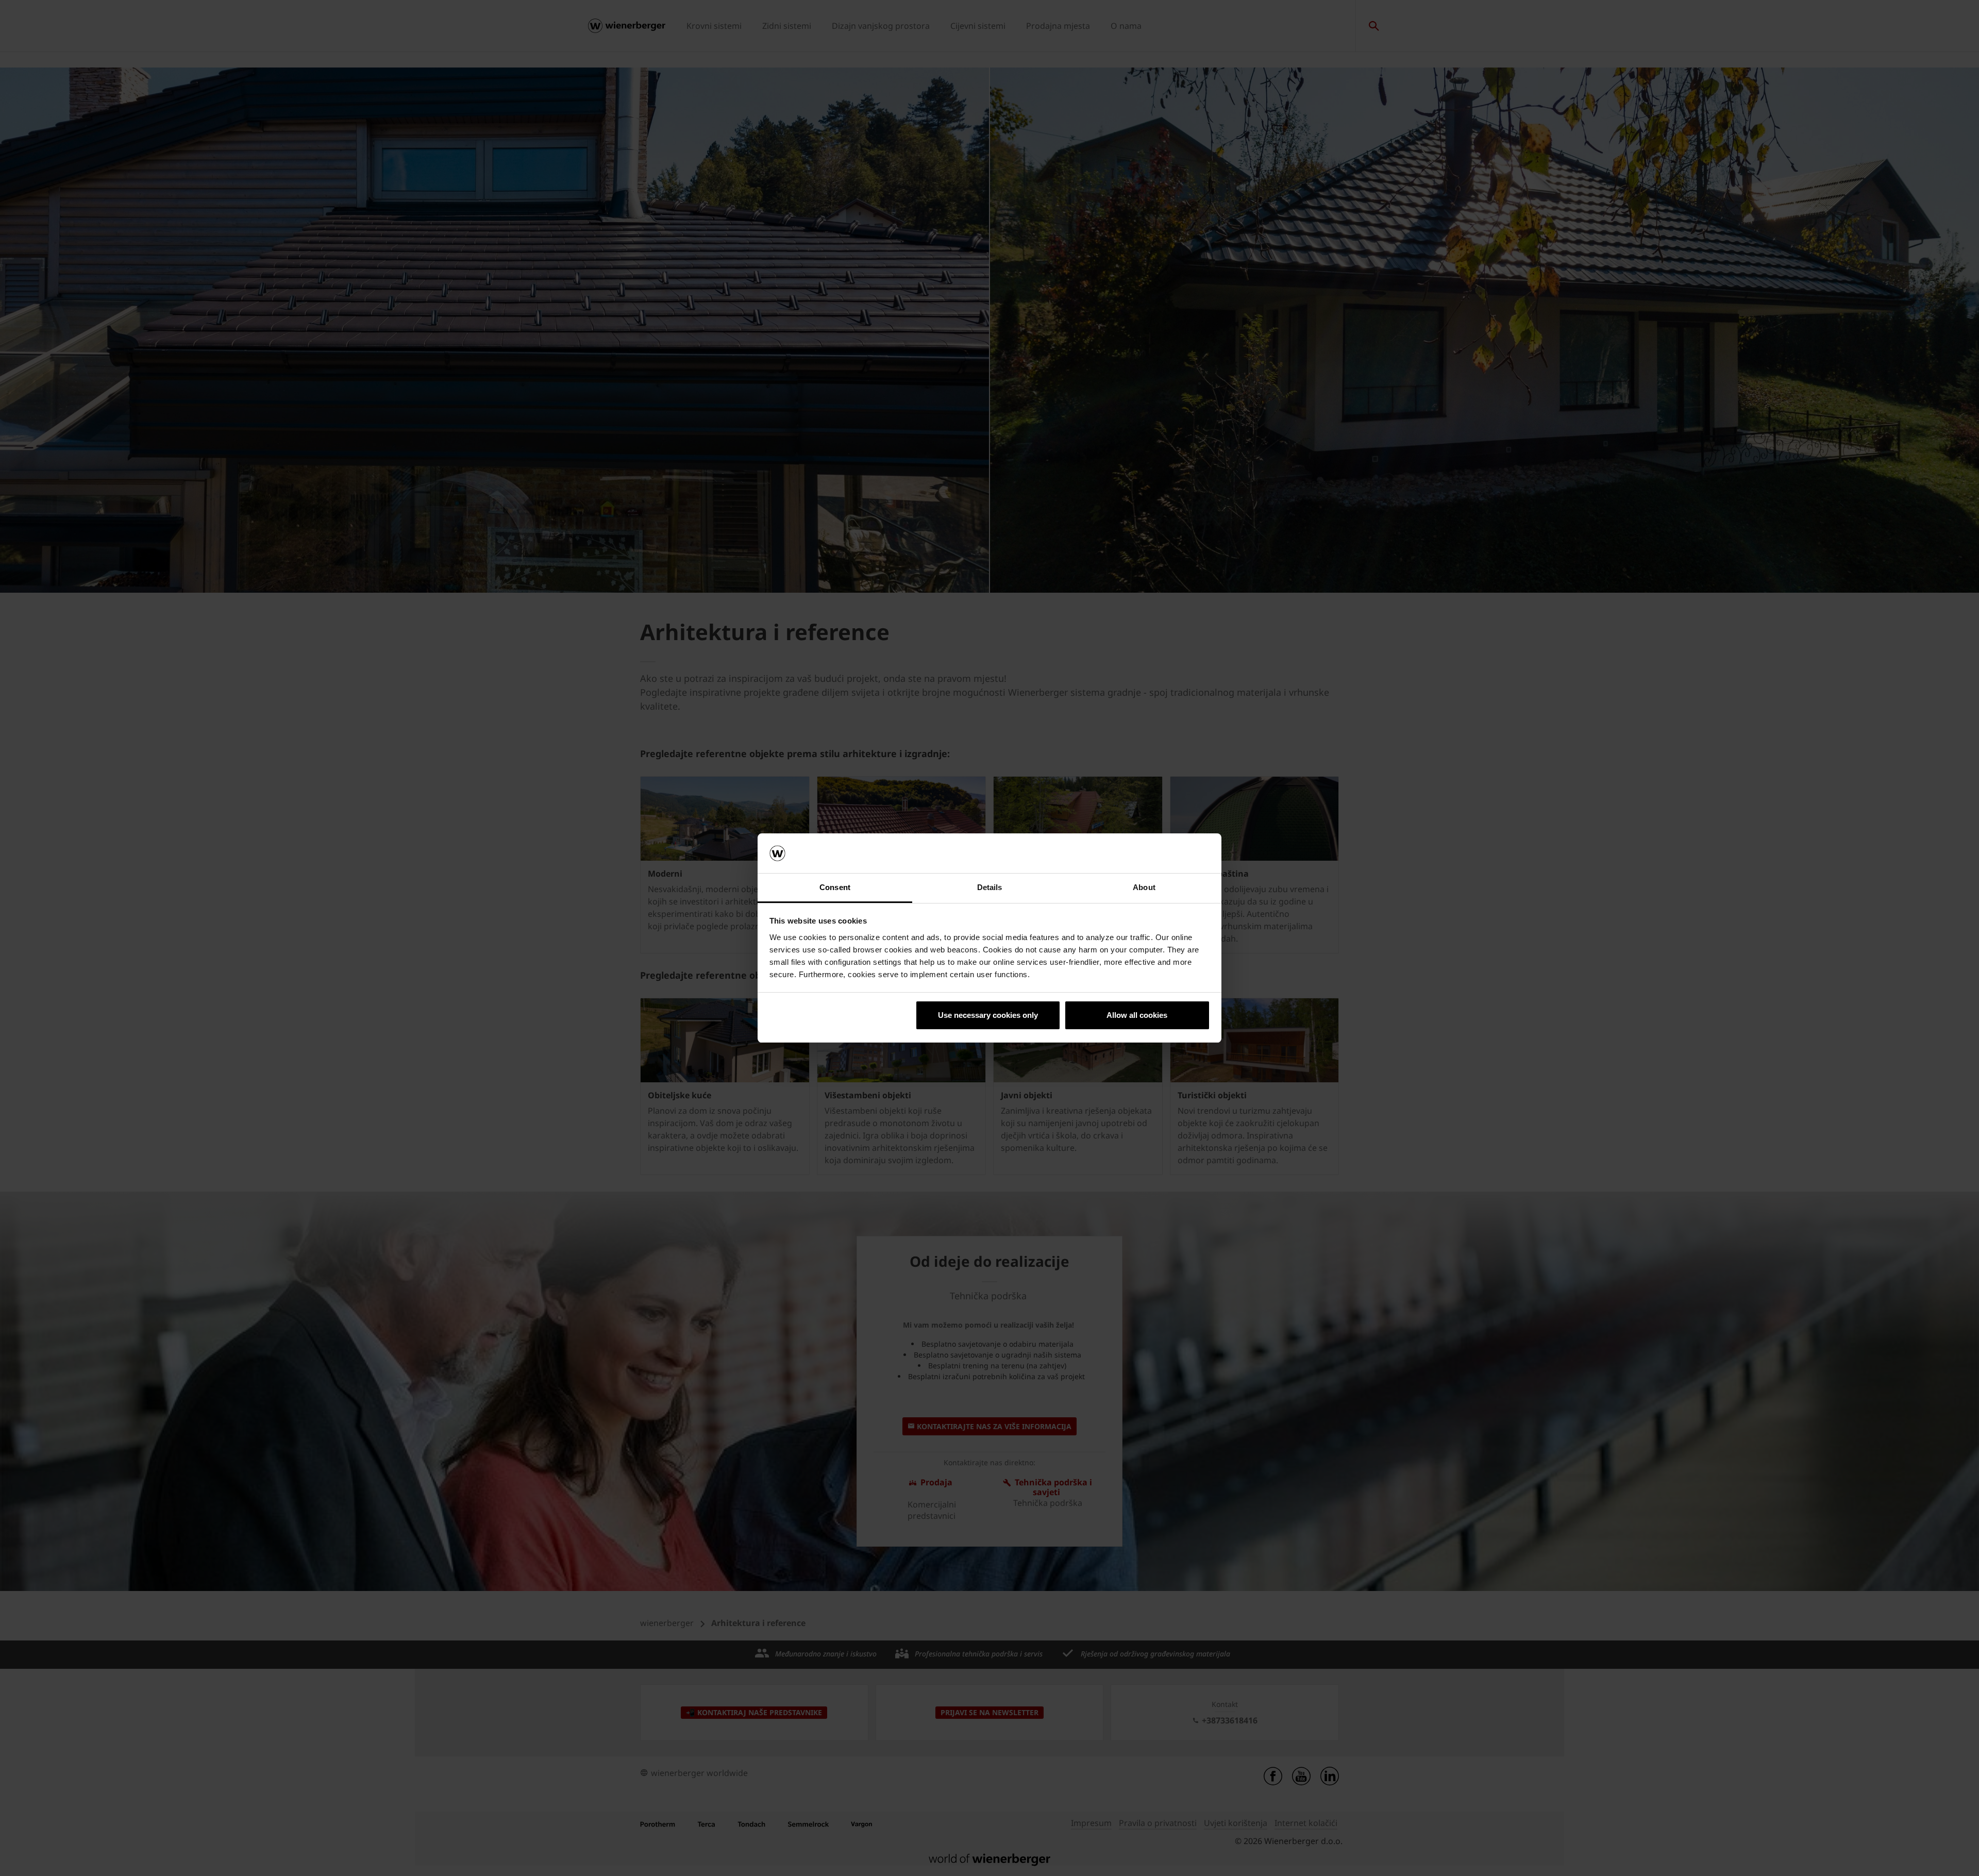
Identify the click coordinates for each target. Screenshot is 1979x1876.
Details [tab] (990, 887)
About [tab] (1144, 887)
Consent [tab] (835, 887)
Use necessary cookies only (988, 1015)
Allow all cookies (1137, 1015)
